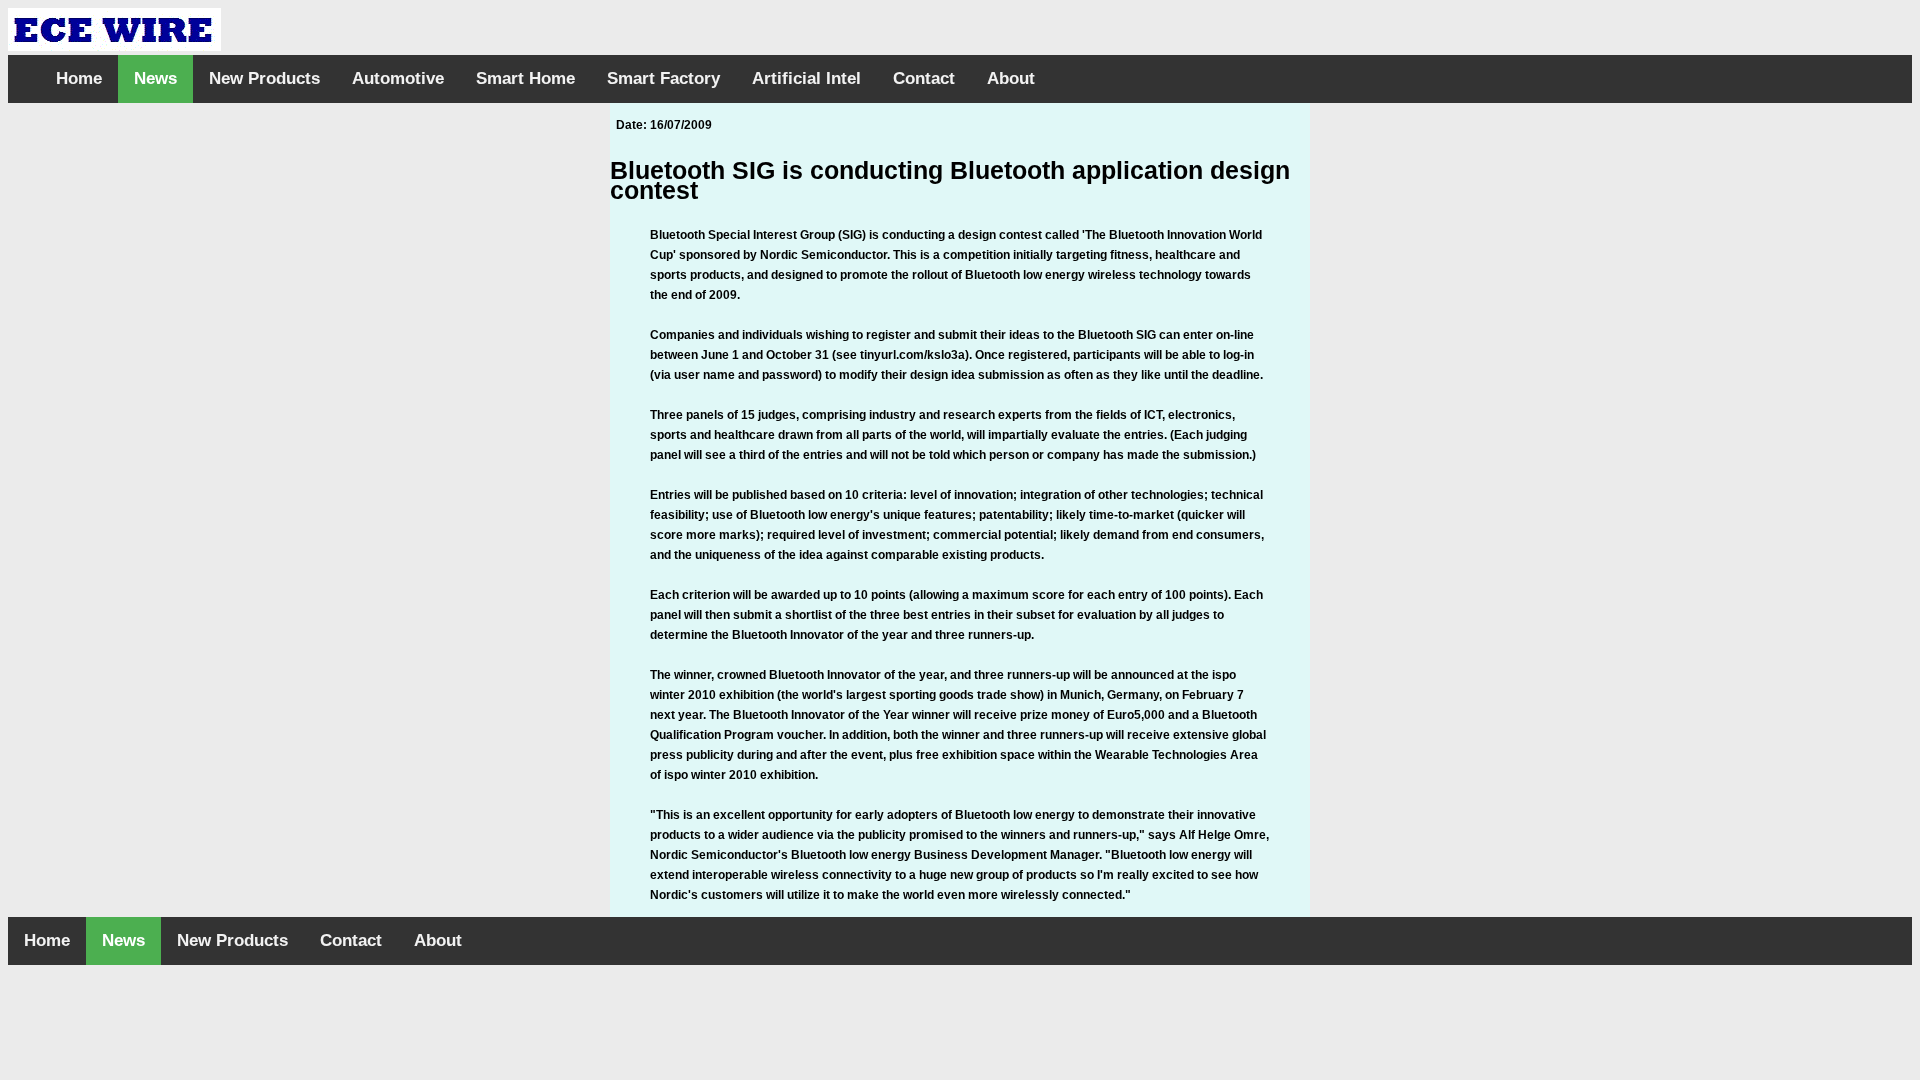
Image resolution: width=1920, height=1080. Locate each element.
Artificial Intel (806, 78)
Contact (924, 78)
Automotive (398, 78)
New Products (264, 78)
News (155, 78)
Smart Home (525, 78)
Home (79, 78)
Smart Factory (663, 78)
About (1011, 78)
